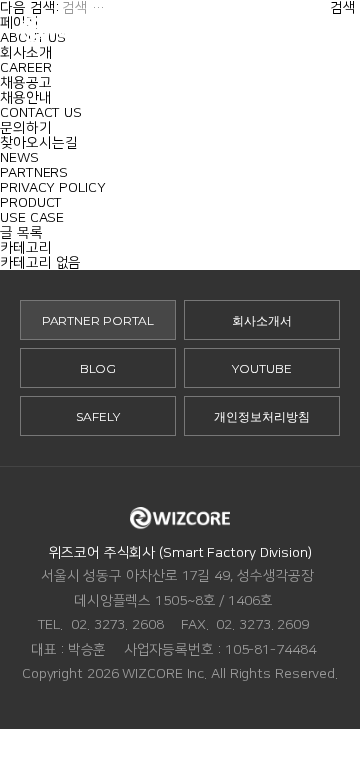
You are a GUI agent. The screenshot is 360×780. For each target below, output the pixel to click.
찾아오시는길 (38, 142)
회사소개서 (262, 320)
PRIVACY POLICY (53, 187)
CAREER (25, 67)
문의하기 (26, 127)
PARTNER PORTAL (98, 320)
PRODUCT (31, 202)
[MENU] (330, 30)
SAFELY (97, 416)
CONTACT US (41, 112)
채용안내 (26, 97)
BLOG (98, 368)
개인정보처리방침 (261, 416)
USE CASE (32, 217)
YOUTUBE (261, 368)
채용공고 (26, 82)
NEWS (19, 157)
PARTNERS (34, 172)
